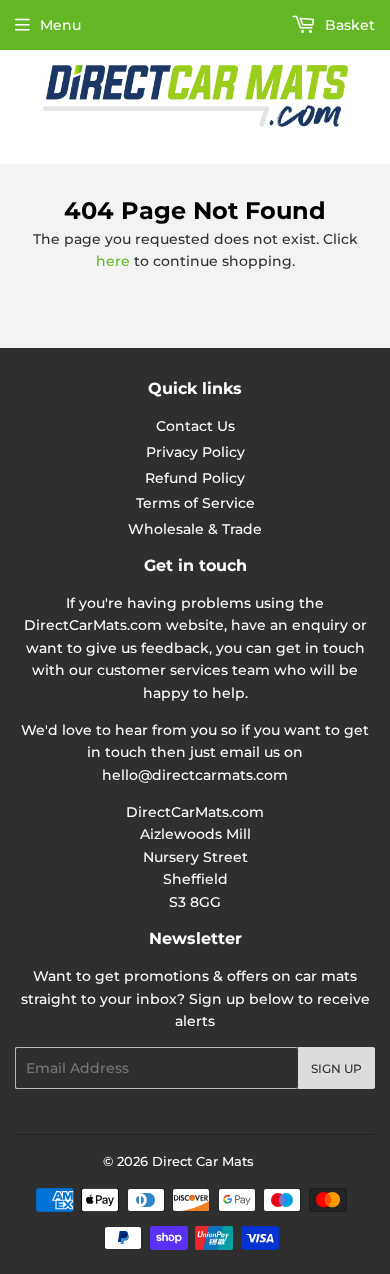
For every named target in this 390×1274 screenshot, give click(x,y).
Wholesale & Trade (195, 529)
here (113, 261)
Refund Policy (195, 478)
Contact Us (195, 426)
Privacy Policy (195, 452)
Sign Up (336, 1068)
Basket (348, 25)
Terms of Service (195, 503)
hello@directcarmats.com (195, 775)
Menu (60, 25)
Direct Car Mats (203, 1161)
